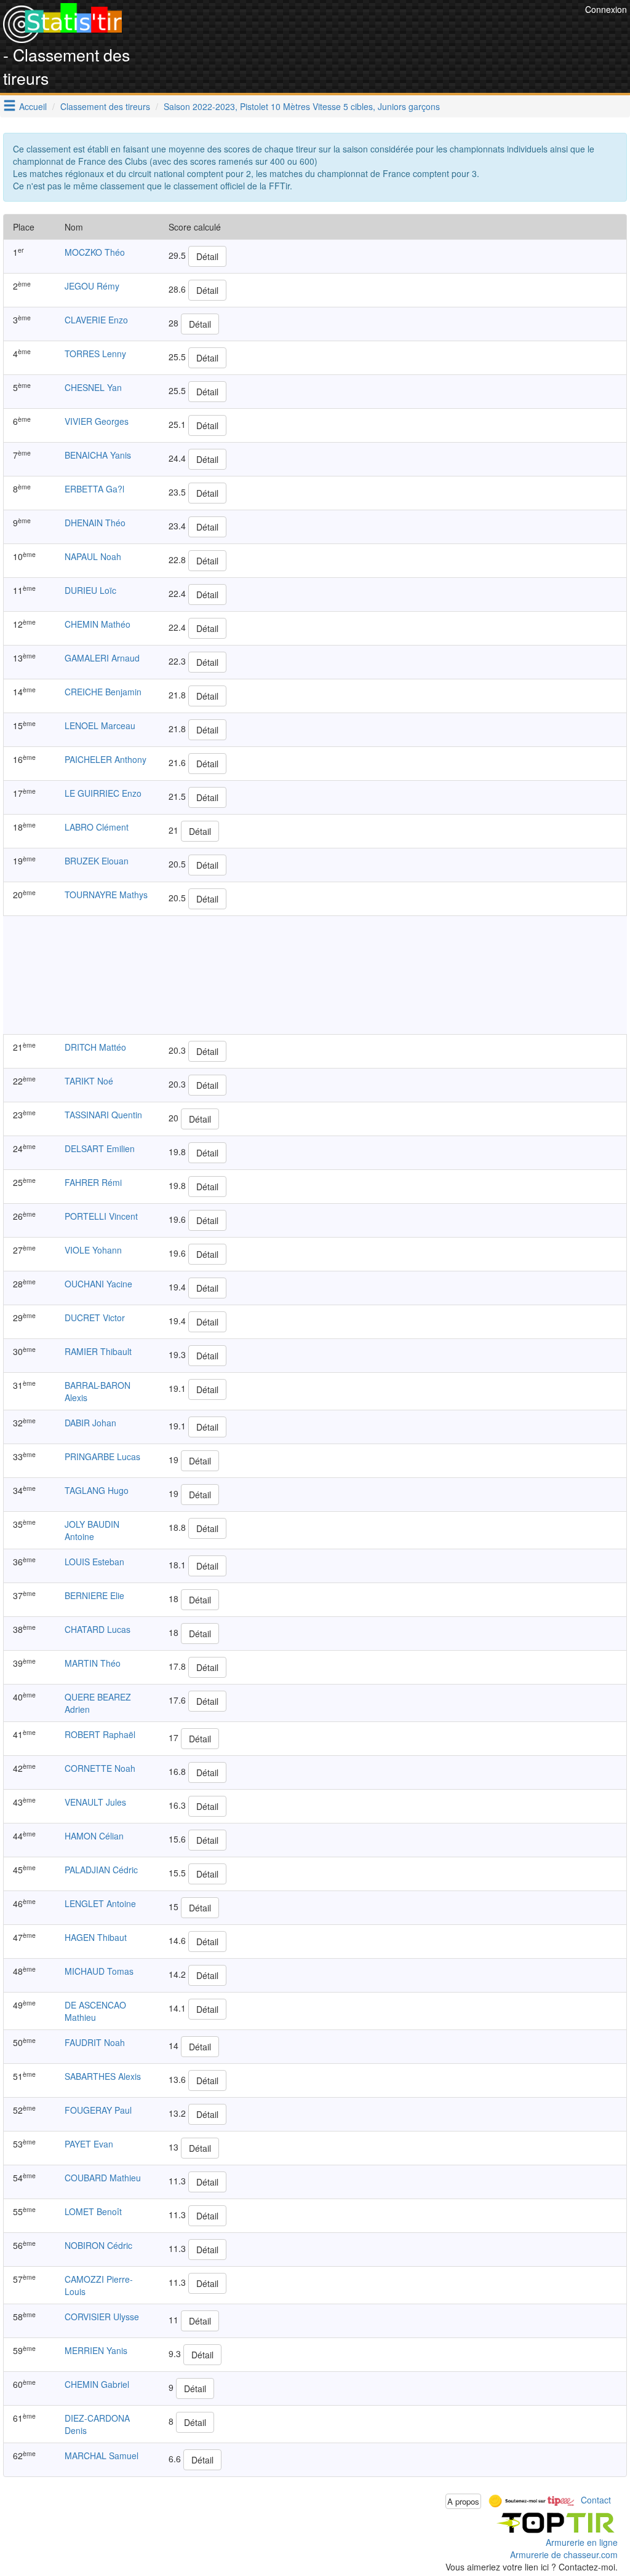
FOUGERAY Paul (98, 2110)
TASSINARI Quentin (103, 1115)
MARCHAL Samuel (102, 2455)
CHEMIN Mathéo (98, 624)
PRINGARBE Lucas (102, 1456)
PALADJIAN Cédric (101, 1870)
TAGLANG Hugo (97, 1490)
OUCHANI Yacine (98, 1284)
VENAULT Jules (95, 1802)
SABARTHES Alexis (103, 2076)
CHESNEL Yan (93, 387)
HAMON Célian (94, 1836)
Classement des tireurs (105, 106)
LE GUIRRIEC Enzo (103, 793)
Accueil (33, 106)
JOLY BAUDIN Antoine (92, 1530)
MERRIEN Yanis (96, 2350)
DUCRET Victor (95, 1318)
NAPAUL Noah (93, 556)
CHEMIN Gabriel (97, 2384)
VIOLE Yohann (93, 1250)
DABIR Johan (90, 1423)
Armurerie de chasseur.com (564, 2554)
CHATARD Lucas (98, 1629)
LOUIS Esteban (94, 1562)
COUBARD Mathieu (103, 2178)
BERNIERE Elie (94, 1595)
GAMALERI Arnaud (102, 658)
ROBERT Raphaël (100, 1734)
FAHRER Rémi (93, 1182)
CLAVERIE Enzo (96, 320)
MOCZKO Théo (95, 252)
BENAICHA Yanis (98, 455)
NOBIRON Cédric (98, 2245)
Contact (596, 2500)
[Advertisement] (358, 31)
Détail (207, 256)
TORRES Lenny (95, 354)
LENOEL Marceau (100, 725)
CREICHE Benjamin (103, 692)
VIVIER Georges (97, 421)
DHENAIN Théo (95, 523)
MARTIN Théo (93, 1663)
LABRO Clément (97, 827)
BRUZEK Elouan (97, 861)
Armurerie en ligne (582, 2542)
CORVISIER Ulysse (102, 2317)
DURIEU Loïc (90, 590)
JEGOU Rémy (92, 286)
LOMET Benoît (93, 2211)
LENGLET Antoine (100, 1903)
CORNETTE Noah (100, 1768)
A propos (463, 2501)
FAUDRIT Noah (95, 2042)
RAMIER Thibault (98, 1351)
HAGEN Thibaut (96, 1937)
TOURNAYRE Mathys (106, 895)
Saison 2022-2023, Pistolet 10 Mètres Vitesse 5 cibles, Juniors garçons (302, 106)
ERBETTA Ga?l (94, 489)
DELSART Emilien (100, 1148)
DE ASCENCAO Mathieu (95, 2011)
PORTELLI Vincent (101, 1216)
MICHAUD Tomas (99, 1971)
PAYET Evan (89, 2144)
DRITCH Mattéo (95, 1047)
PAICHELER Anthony (106, 759)
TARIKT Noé (89, 1081)
